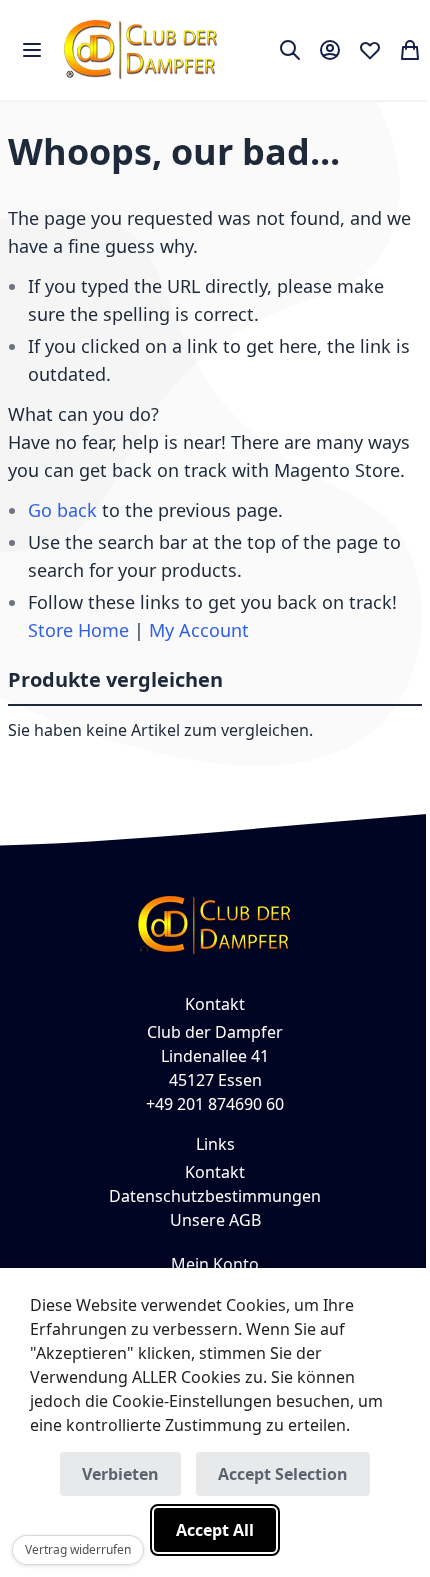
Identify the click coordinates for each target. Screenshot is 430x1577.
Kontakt (215, 1172)
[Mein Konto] (330, 50)
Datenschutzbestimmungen (215, 1196)
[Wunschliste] (370, 50)
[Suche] (290, 50)
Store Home (78, 630)
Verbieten (120, 1474)
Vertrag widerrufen (78, 1549)
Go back (62, 510)
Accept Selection (283, 1474)
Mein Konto (215, 1264)
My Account (199, 630)
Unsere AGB (215, 1220)
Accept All (215, 1530)
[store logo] (141, 50)
